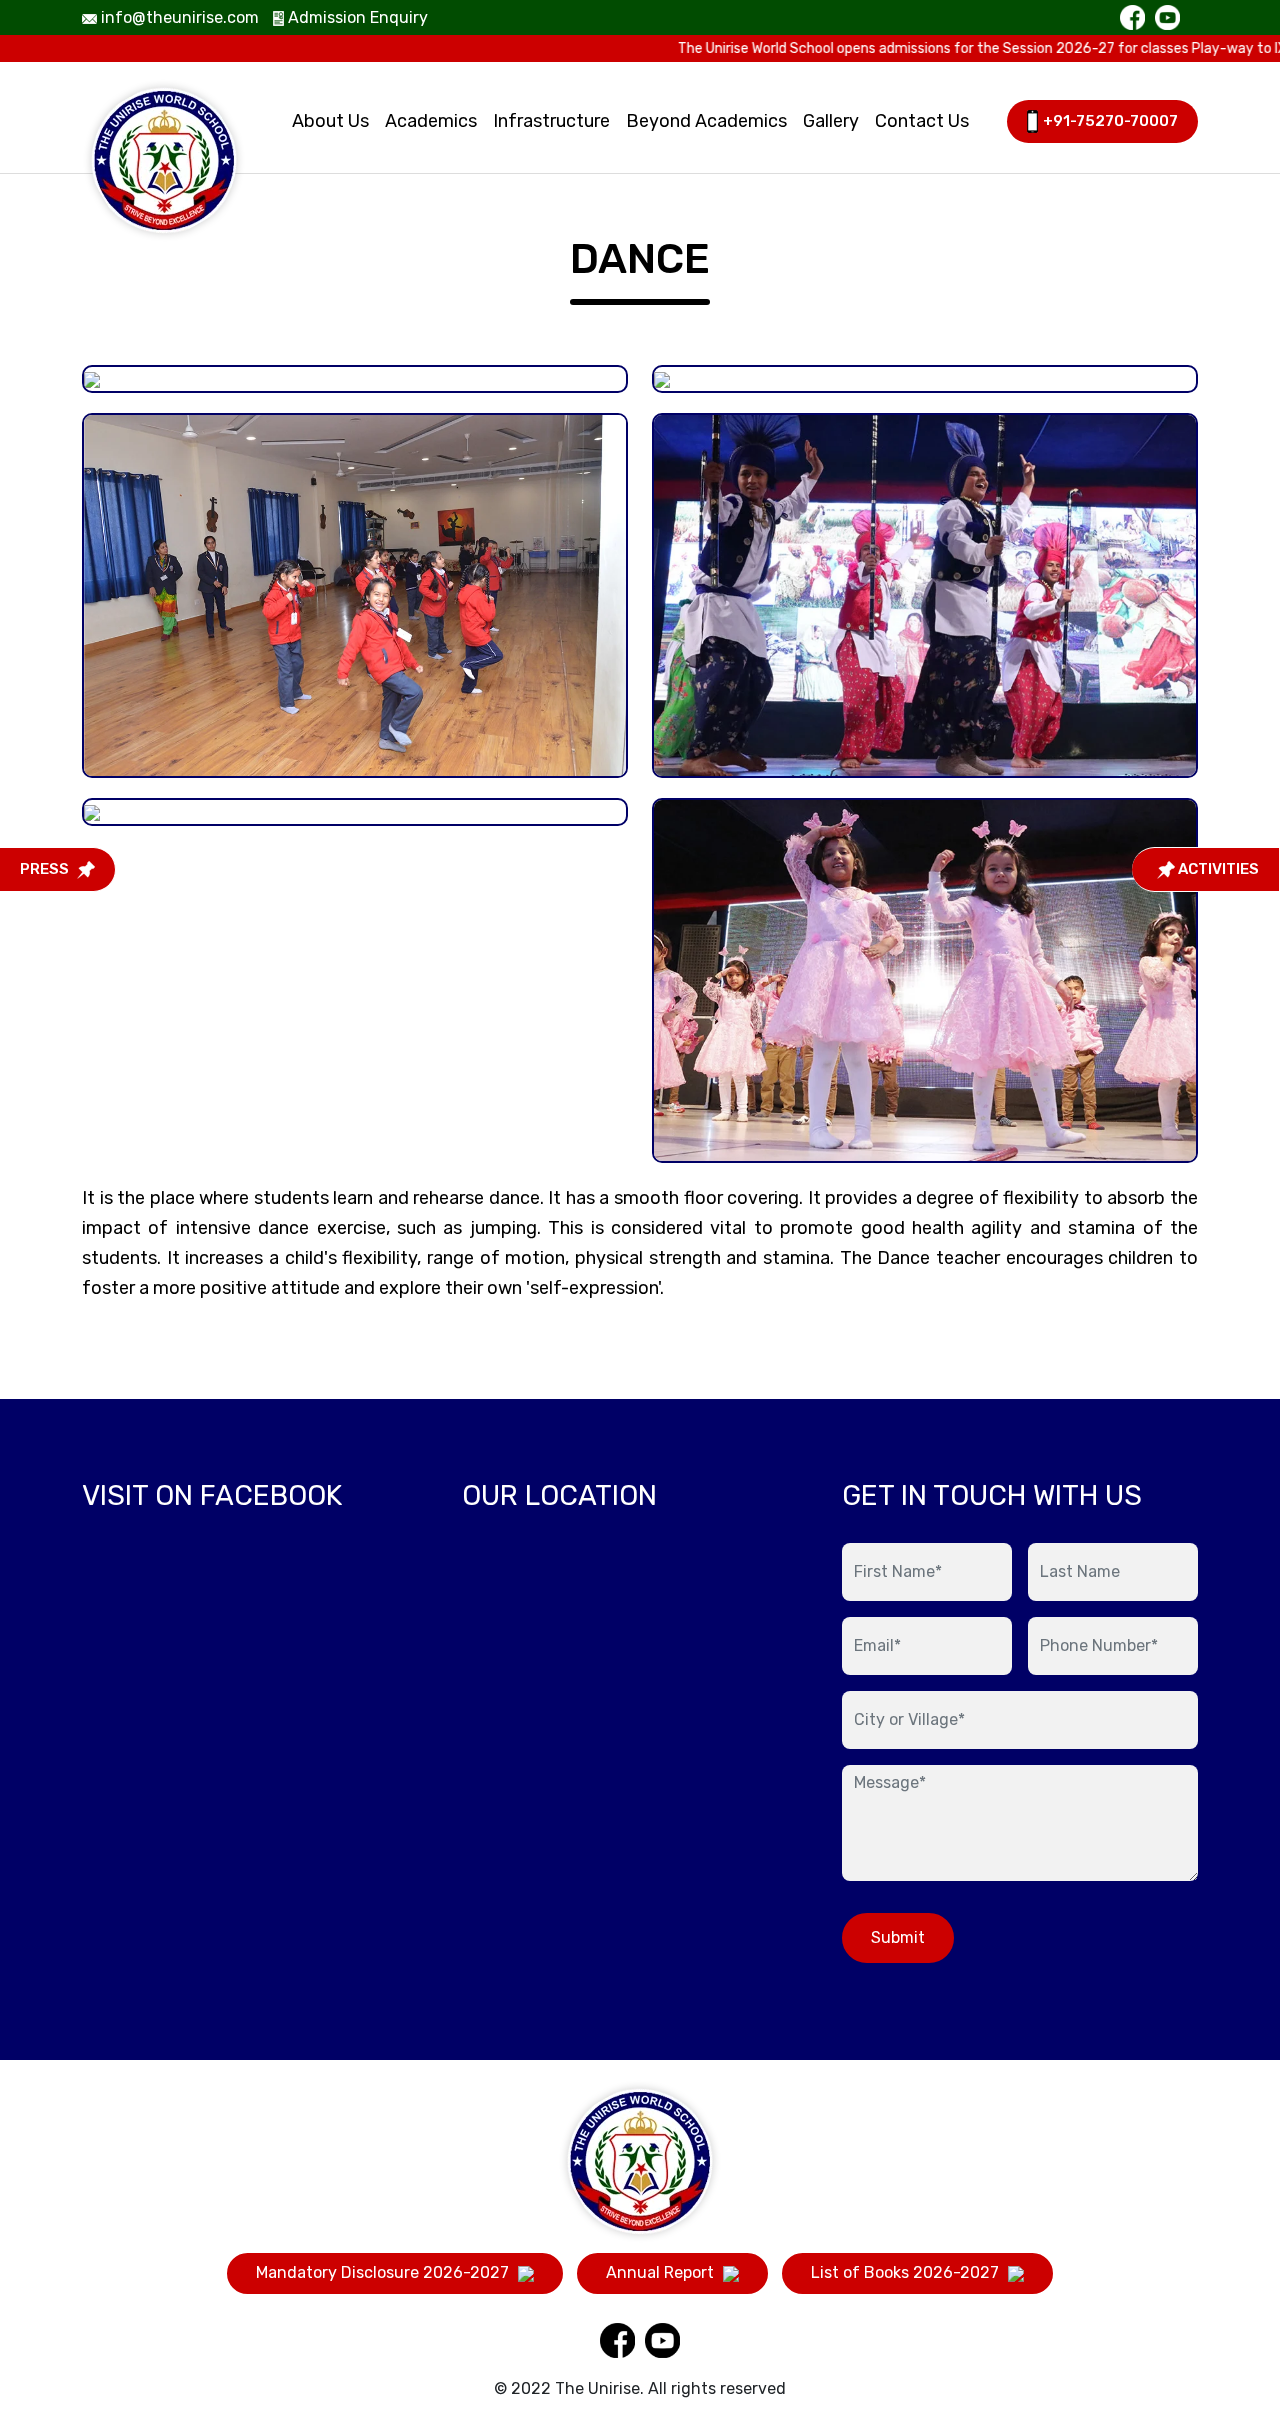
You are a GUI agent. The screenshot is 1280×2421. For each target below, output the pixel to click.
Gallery (831, 121)
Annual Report (662, 2272)
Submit (898, 1937)
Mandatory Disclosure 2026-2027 (384, 2272)
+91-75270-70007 (1110, 121)
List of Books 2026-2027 (907, 2272)
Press (46, 869)
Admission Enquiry (356, 17)
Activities (1217, 869)
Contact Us (922, 121)
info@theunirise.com (178, 17)
